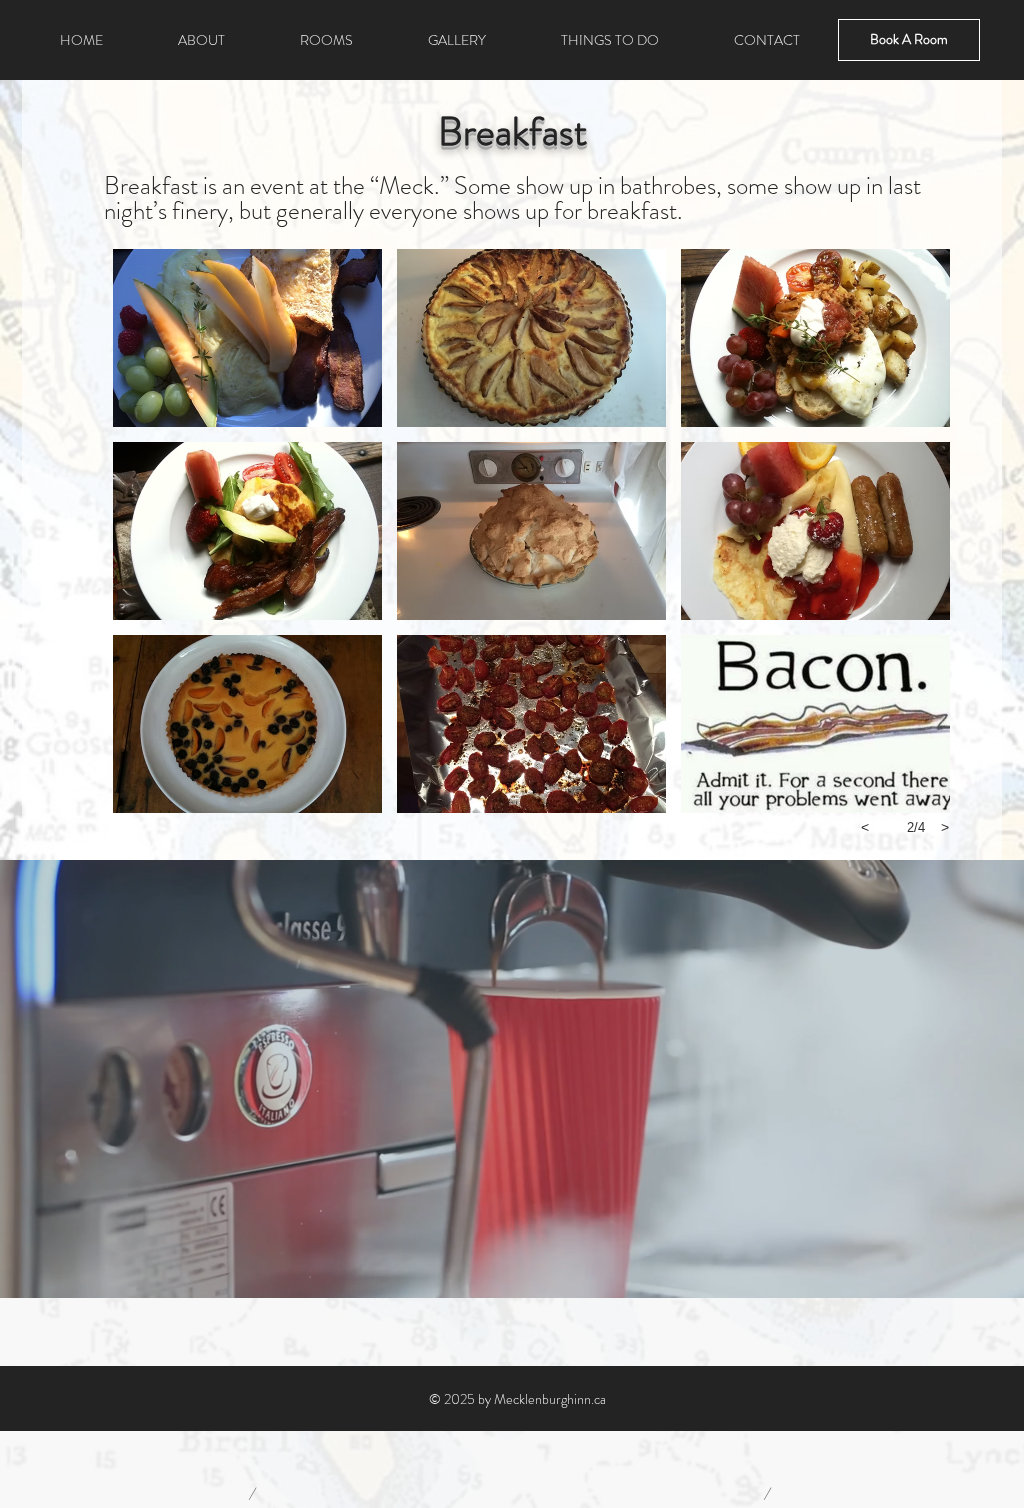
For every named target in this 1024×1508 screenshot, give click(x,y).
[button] (247, 338)
